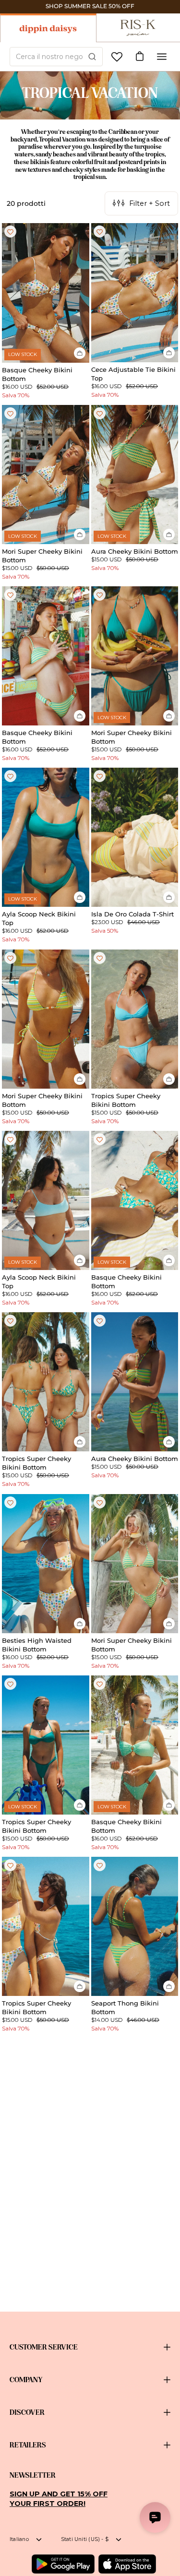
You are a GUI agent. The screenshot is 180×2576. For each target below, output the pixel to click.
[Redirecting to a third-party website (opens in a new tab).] (63, 2564)
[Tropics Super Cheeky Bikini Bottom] (135, 1019)
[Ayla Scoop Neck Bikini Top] (46, 837)
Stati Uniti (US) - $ (85, 2539)
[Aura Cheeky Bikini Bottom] (135, 475)
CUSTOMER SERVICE (44, 2347)
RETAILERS (28, 2445)
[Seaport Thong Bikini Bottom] (135, 1926)
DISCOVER (27, 2412)
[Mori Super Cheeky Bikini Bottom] (46, 475)
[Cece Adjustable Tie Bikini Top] (135, 293)
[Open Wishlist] (117, 57)
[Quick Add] (80, 353)
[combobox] (56, 57)
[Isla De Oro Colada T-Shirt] (135, 837)
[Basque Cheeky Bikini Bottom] (46, 293)
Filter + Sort (150, 203)
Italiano (19, 2539)
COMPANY (26, 2380)
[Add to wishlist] (10, 231)
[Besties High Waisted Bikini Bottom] (46, 1564)
